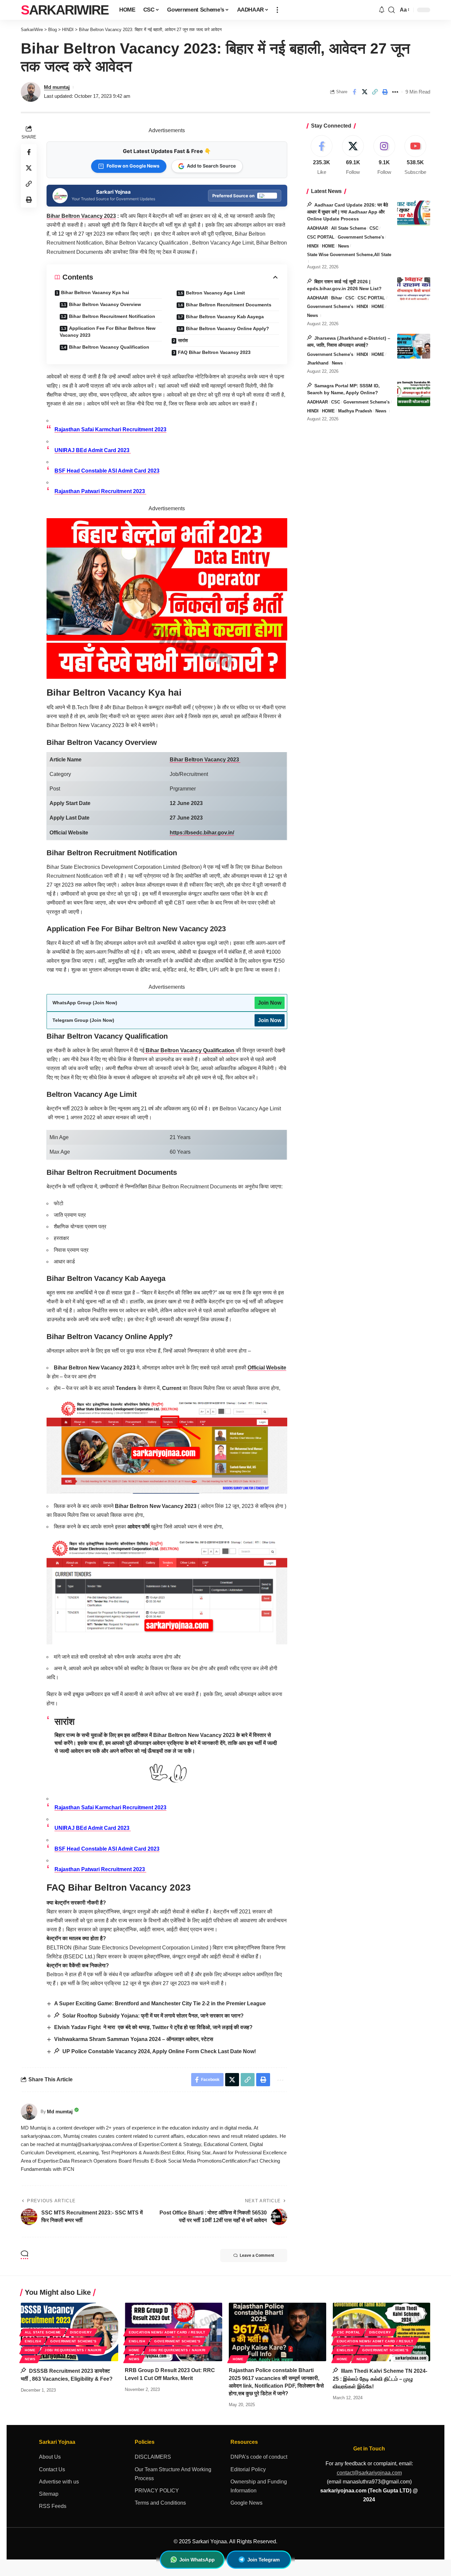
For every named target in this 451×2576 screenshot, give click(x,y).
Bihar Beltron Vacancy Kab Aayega (225, 317)
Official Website (267, 1368)
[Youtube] (415, 155)
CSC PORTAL (321, 237)
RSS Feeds (53, 2506)
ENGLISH (33, 2341)
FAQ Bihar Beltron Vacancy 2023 (214, 352)
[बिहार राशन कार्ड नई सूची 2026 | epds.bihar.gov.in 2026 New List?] (414, 290)
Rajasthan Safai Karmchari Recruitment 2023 (110, 429)
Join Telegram (263, 2560)
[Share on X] (364, 92)
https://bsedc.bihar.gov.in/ (202, 833)
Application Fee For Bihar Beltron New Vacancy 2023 (108, 332)
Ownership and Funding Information (259, 2486)
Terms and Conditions (160, 2503)
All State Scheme (349, 228)
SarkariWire (65, 10)
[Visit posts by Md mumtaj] (29, 2112)
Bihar (337, 298)
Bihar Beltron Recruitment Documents (229, 305)
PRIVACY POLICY (157, 2491)
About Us (50, 2457)
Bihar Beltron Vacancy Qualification (109, 347)
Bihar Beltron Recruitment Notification (112, 316)
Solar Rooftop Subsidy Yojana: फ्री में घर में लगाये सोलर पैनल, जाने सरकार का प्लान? (152, 2016)
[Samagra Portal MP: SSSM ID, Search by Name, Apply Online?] (414, 394)
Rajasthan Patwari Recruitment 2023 (100, 491)
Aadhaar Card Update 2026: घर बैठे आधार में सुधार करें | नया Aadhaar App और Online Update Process (347, 211)
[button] (277, 10)
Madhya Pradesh (355, 411)
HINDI (313, 246)
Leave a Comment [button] (257, 2255)
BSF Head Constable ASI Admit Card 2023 (107, 471)
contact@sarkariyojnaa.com (369, 2473)
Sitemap (49, 2494)
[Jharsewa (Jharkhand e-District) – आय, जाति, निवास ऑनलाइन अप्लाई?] (414, 346)
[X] (353, 155)
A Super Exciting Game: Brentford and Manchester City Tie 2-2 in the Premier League (160, 2003)
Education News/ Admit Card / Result (167, 2332)
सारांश (183, 340)
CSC (374, 228)
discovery (81, 2332)
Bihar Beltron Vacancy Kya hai (95, 292)
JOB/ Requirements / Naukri (73, 2350)
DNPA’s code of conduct (259, 2457)
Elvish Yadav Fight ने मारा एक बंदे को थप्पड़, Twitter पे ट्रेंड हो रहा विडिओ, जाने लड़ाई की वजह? (154, 2027)
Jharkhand (318, 363)
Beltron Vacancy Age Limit (215, 293)
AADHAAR (317, 228)
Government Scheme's (361, 237)
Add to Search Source (211, 166)
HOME (328, 246)
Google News (246, 2503)
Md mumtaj (57, 87)
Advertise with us (59, 2482)
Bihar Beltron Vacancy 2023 (81, 216)
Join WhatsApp (197, 2560)
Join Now (270, 1003)
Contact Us (52, 2469)
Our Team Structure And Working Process (173, 2474)
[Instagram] (384, 155)
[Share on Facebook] (354, 92)
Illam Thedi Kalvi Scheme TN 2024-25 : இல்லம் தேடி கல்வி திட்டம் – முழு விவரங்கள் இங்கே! (380, 2379)
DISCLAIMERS (153, 2457)
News (344, 246)
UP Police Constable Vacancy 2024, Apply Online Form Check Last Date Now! (158, 2051)
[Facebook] (322, 155)
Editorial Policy (248, 2469)
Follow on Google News (133, 166)
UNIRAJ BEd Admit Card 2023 (93, 450)
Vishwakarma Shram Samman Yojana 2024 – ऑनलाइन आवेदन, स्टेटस (134, 2039)
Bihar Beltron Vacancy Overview (105, 304)
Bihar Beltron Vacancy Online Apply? (227, 328)
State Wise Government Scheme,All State (349, 254)
